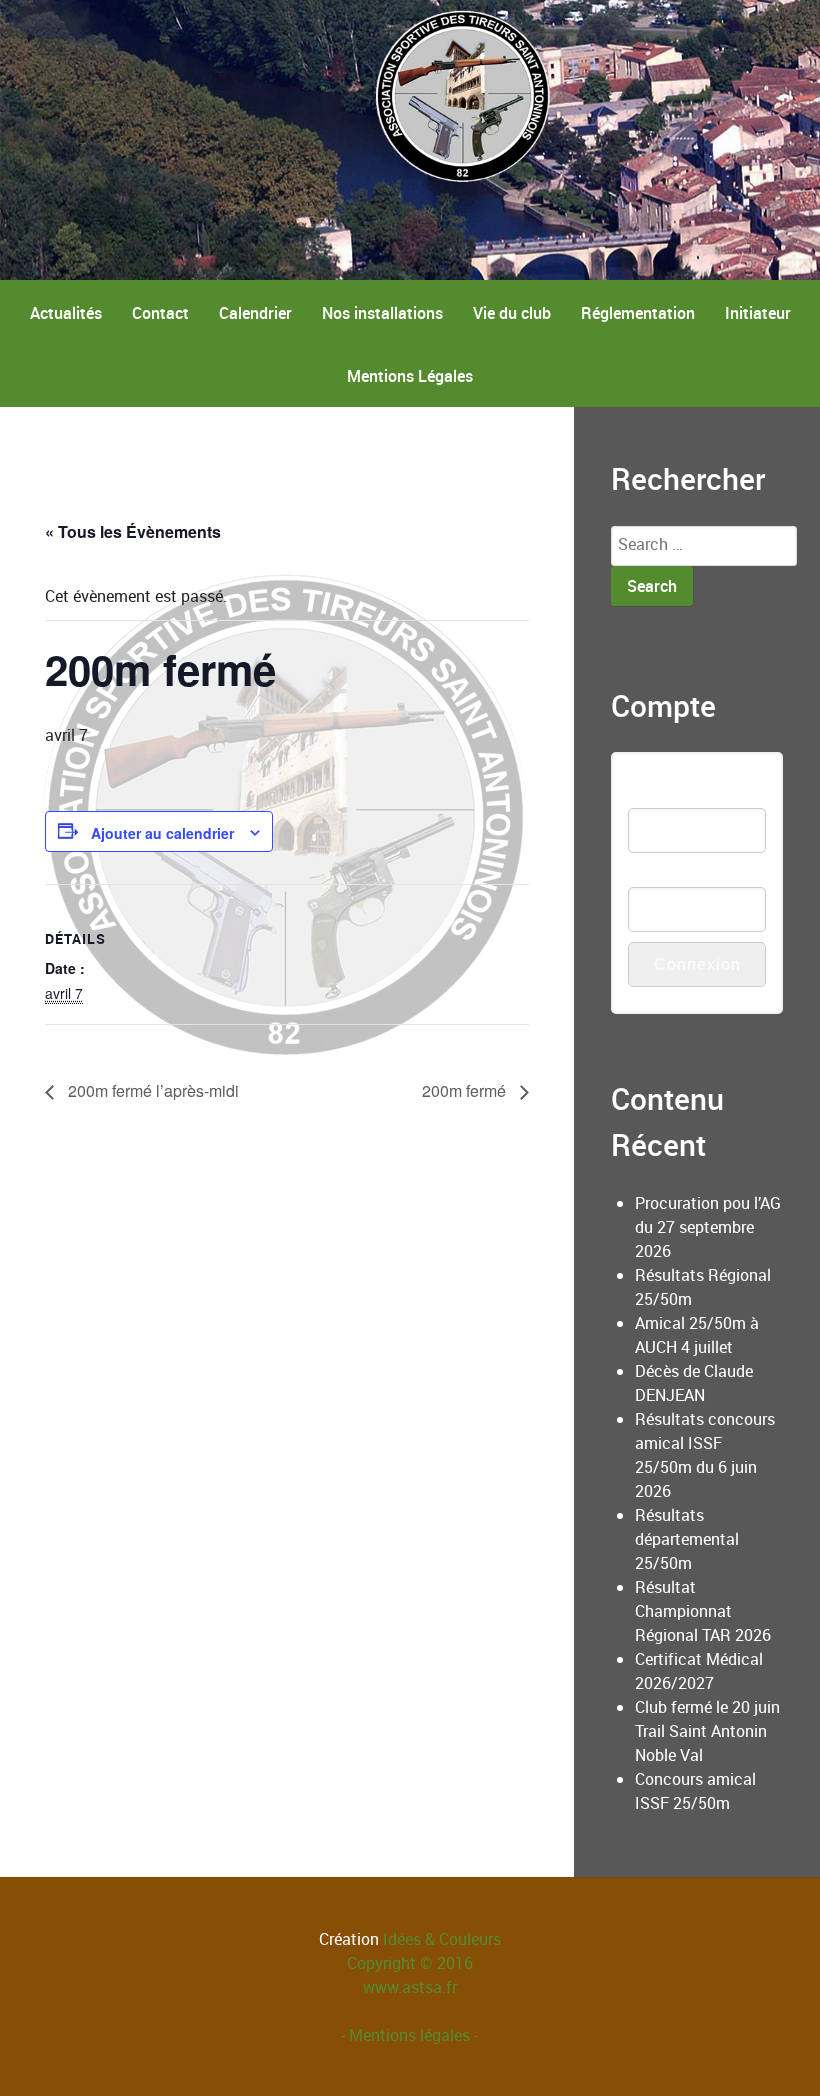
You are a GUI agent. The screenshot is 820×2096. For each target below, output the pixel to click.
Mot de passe (675, 874)
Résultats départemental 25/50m (687, 1539)
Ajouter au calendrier (162, 833)
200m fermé (466, 1090)
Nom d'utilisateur (687, 795)
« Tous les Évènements (133, 531)
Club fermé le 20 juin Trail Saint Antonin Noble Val (707, 1731)
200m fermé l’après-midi (151, 1090)
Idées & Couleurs (442, 1939)
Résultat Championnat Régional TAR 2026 (703, 1611)
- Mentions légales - (409, 2035)
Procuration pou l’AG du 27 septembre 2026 (708, 1227)
